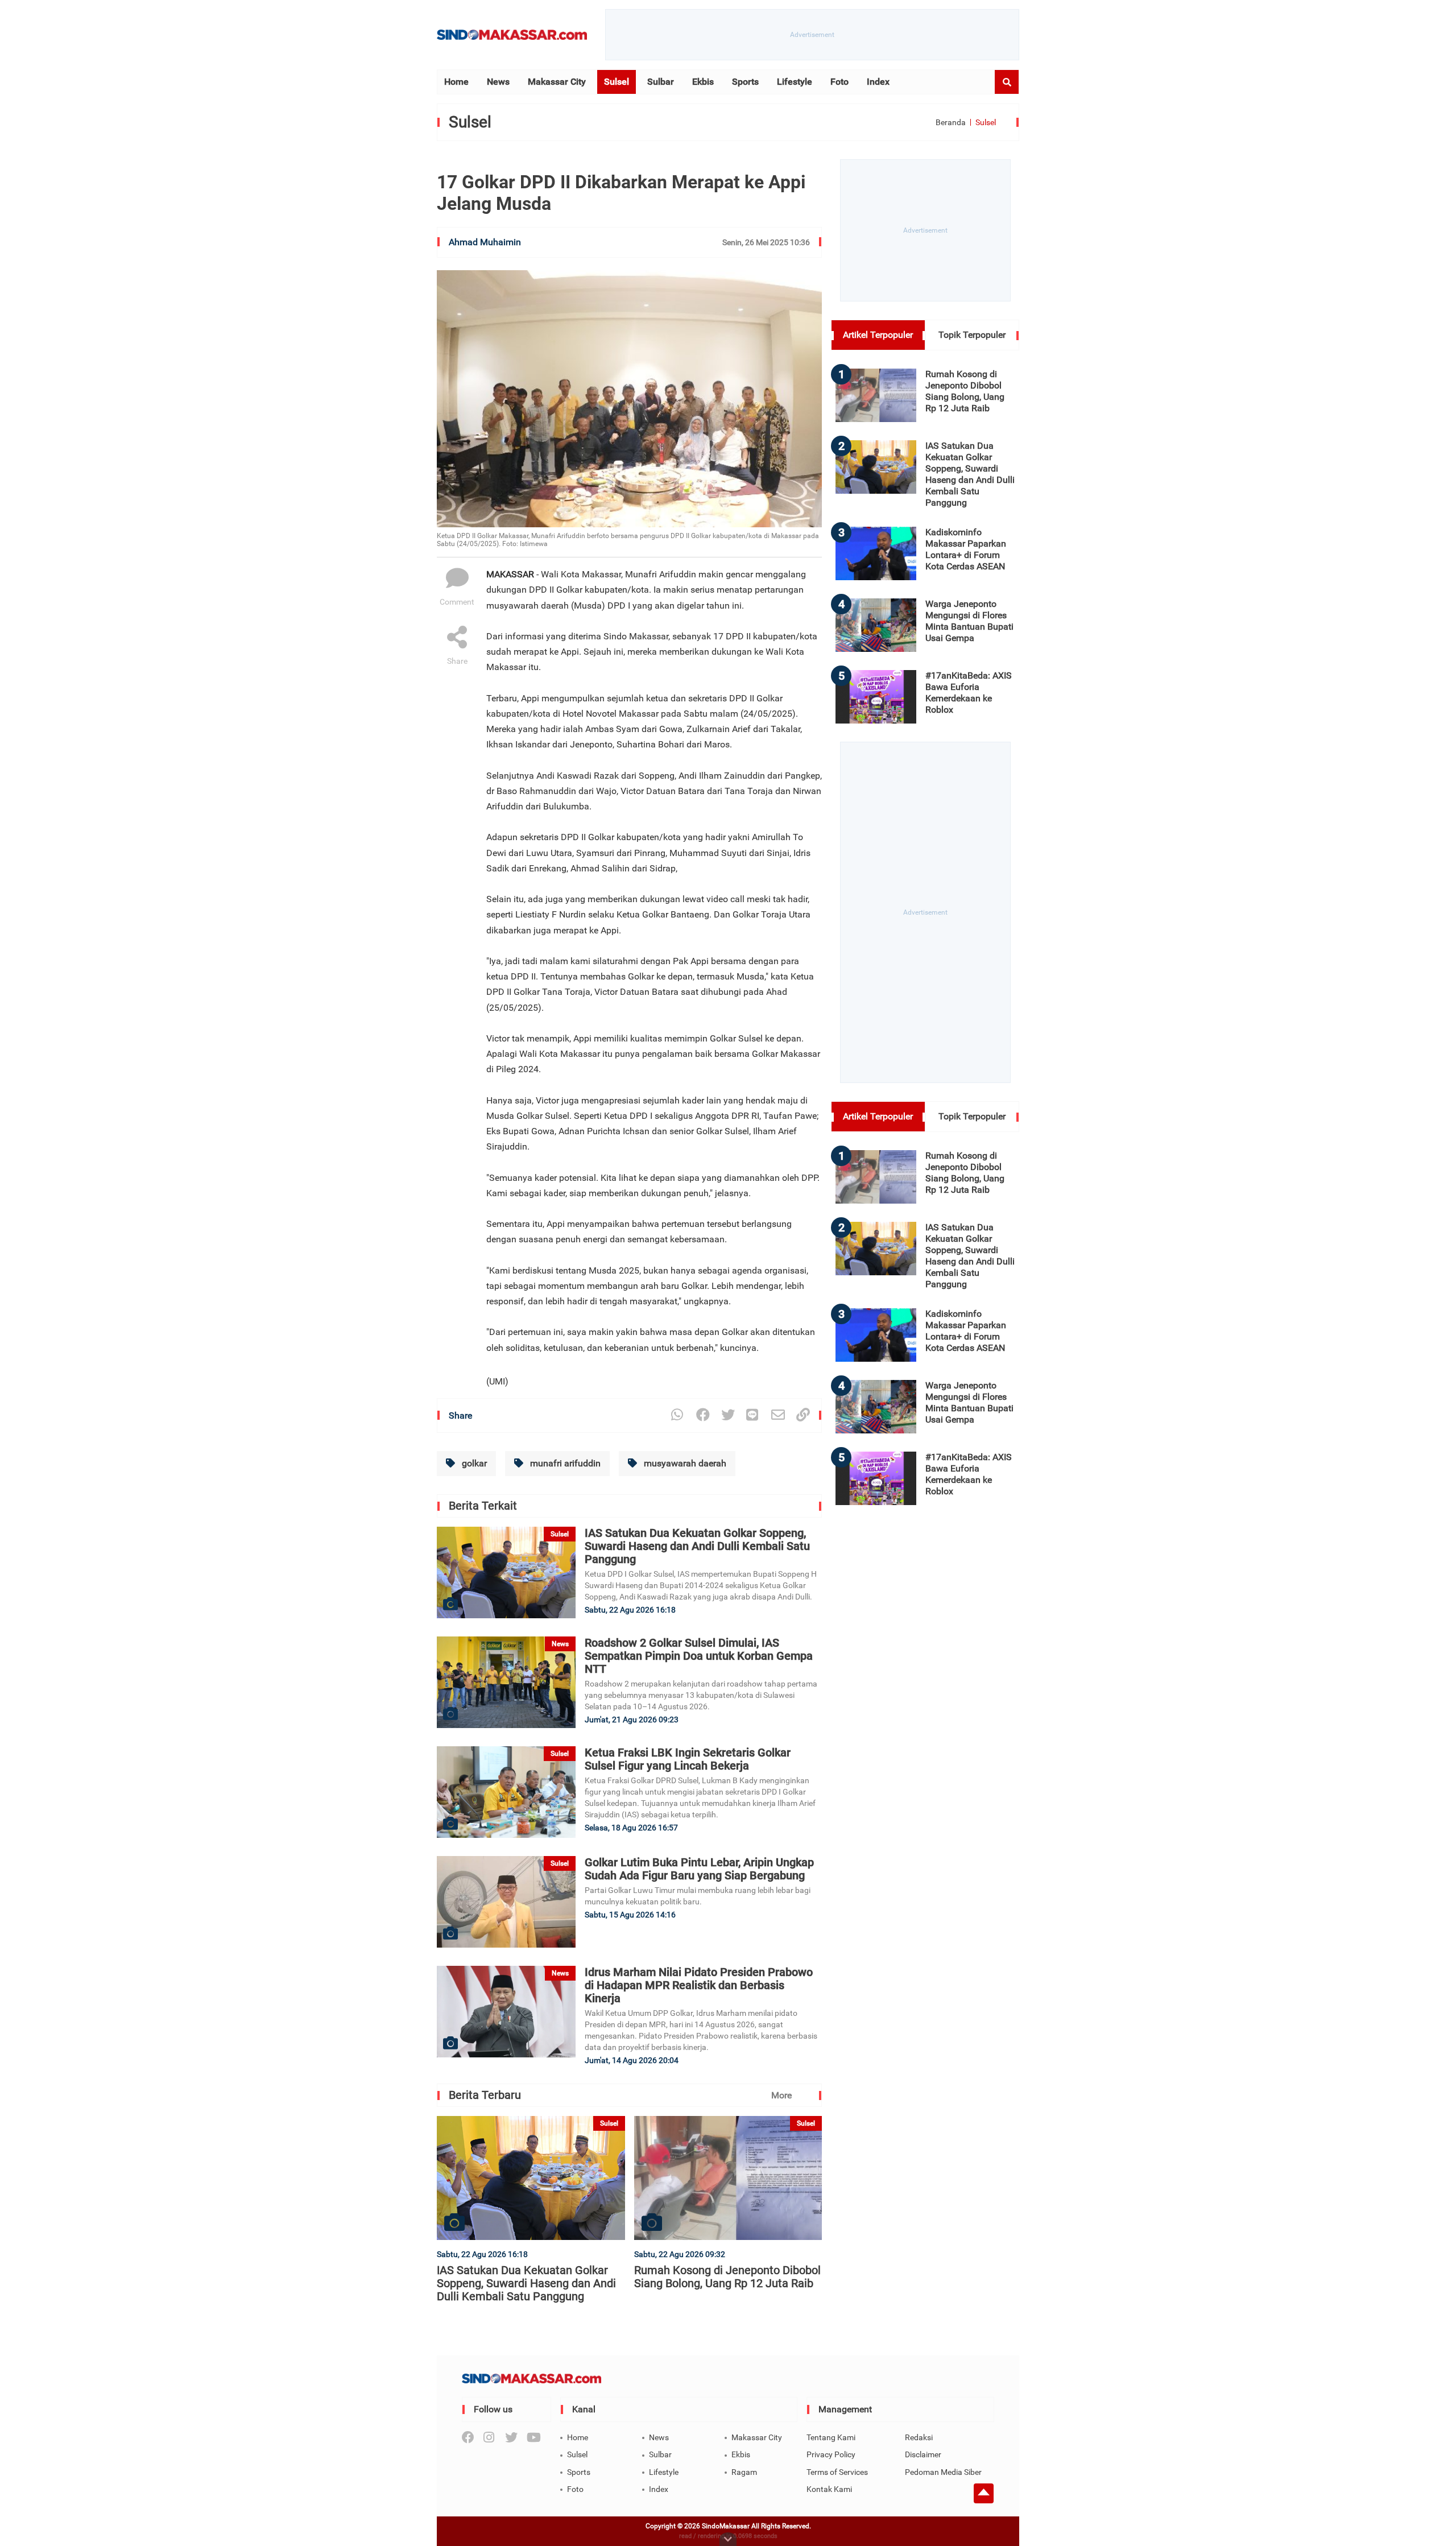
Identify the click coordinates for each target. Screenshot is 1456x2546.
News (498, 82)
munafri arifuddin (564, 1463)
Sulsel (617, 82)
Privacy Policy (831, 2454)
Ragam (744, 2472)
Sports (745, 82)
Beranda (951, 122)
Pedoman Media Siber (943, 2472)
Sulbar (661, 82)
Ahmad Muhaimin (485, 242)
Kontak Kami (829, 2489)
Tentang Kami (831, 2437)
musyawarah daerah (684, 1463)
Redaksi (919, 2437)
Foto (839, 82)
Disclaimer (923, 2454)
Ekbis (703, 82)
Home (456, 82)
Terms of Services (837, 2472)
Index (878, 82)
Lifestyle (795, 82)
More (781, 2095)
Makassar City (557, 82)
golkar (473, 1463)
